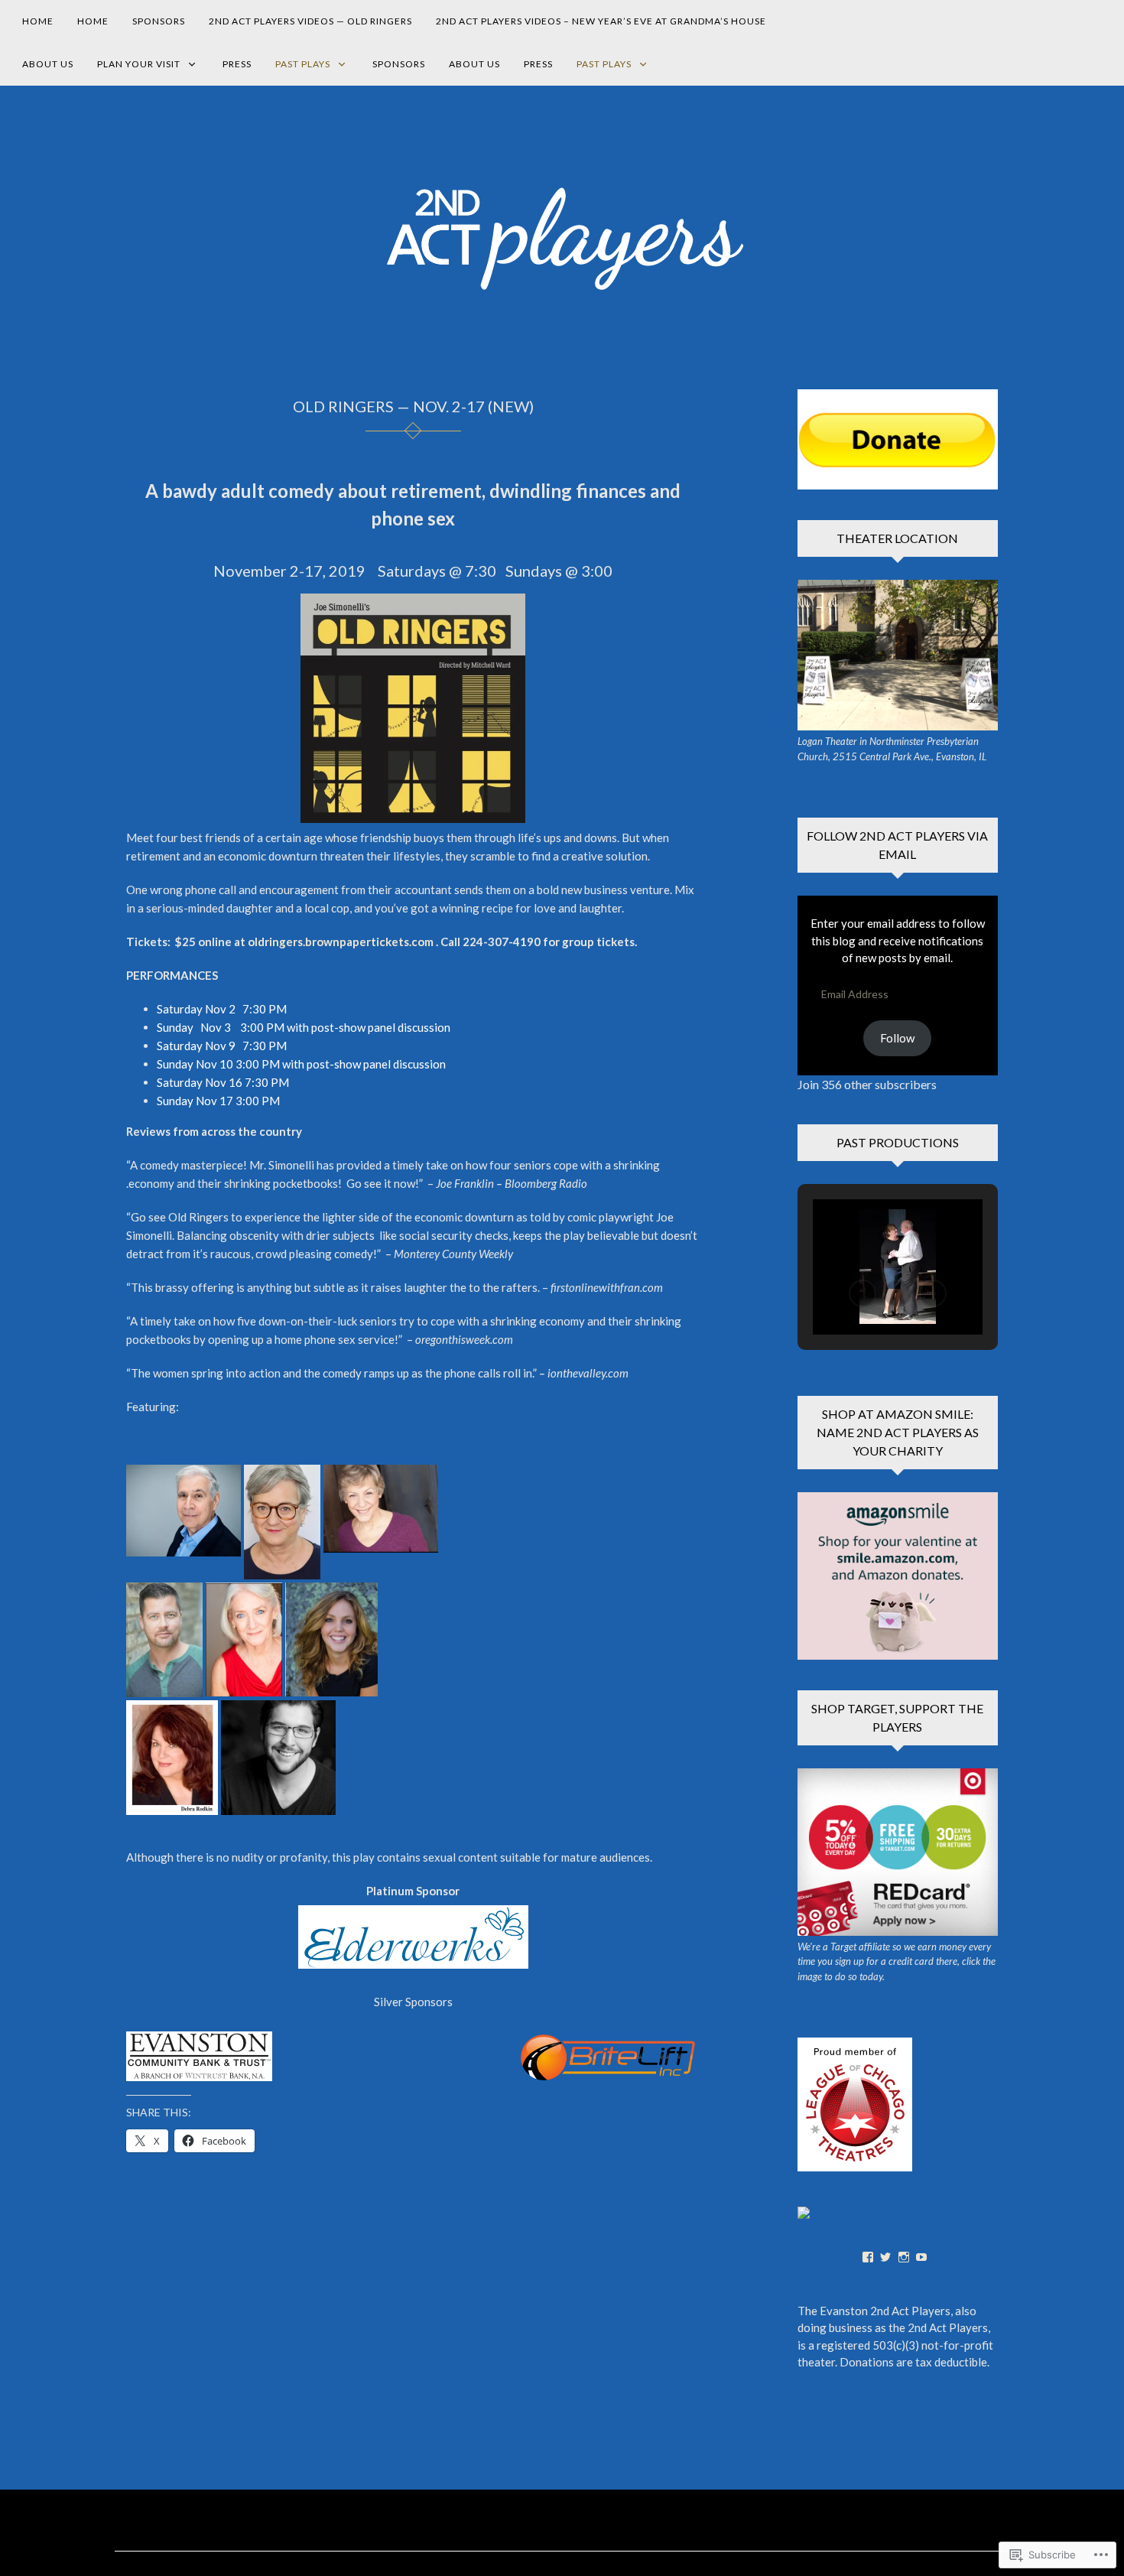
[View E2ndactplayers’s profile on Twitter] (885, 2257)
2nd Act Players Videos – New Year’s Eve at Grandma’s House (601, 21)
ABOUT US (48, 64)
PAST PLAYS (303, 64)
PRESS (237, 64)
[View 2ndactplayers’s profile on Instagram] (904, 2257)
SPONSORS (159, 21)
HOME (38, 21)
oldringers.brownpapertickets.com (341, 942)
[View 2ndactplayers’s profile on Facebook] (868, 2257)
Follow (897, 1038)
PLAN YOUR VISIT (139, 64)
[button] (184, 1511)
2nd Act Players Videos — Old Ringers (310, 21)
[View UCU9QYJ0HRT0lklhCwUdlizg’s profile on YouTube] (921, 2257)
